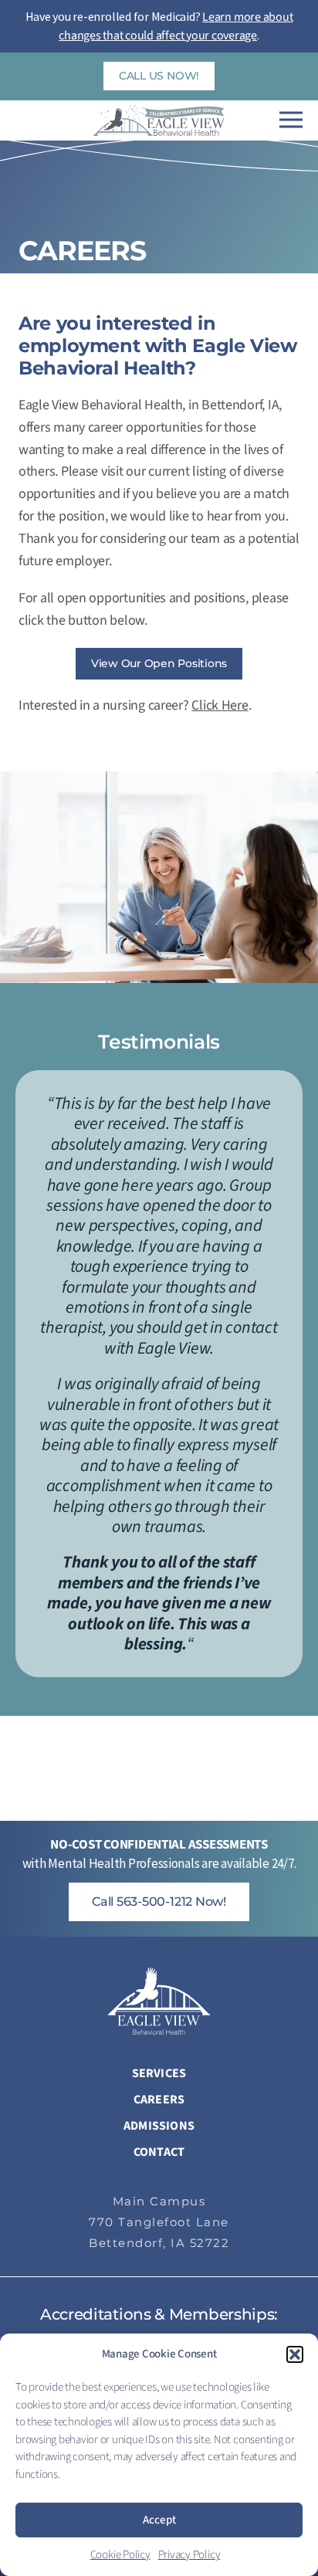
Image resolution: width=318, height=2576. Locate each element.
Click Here (220, 705)
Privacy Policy (189, 2555)
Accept (159, 2520)
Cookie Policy (120, 2555)
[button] (295, 2354)
